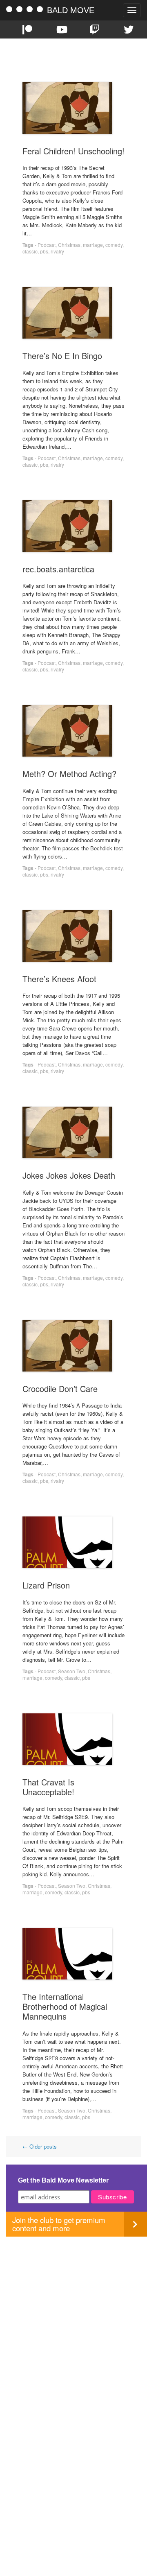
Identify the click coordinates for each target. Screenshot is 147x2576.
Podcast (47, 245)
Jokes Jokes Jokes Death (69, 1175)
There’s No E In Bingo (62, 356)
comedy (114, 245)
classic (30, 251)
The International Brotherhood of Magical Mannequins (65, 2006)
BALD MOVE (71, 10)
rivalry (57, 251)
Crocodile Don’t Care (60, 1389)
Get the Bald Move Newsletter (63, 2180)
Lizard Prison (46, 1585)
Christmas (69, 245)
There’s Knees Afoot (59, 979)
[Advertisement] (73, 2310)
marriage (93, 245)
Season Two (72, 1671)
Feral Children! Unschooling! (73, 151)
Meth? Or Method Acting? (69, 774)
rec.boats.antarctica (58, 569)
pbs (44, 251)
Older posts (40, 2146)
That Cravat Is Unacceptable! (48, 1787)
